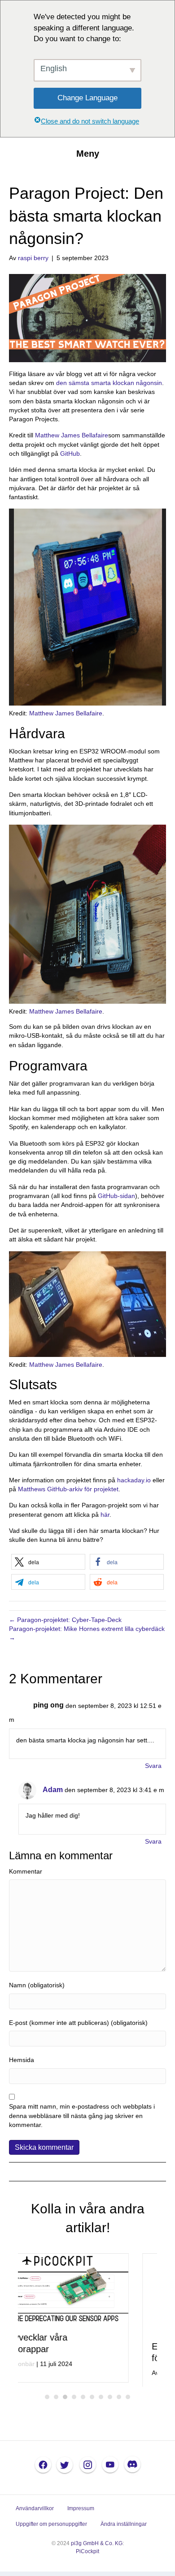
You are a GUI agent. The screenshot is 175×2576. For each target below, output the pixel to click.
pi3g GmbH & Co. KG (97, 2548)
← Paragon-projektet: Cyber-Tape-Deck (65, 1620)
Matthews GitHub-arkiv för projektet (68, 1489)
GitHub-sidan (116, 1196)
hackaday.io (134, 1480)
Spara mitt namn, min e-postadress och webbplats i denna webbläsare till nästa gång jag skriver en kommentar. (82, 2116)
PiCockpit (87, 2555)
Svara (153, 1766)
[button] (48, 1562)
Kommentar (26, 1871)
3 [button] (65, 2401)
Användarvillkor (35, 2513)
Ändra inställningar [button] (124, 2529)
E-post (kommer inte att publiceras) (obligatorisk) (78, 2023)
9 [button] (119, 2401)
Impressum (81, 2513)
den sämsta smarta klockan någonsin (109, 383)
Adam (53, 1790)
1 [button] (47, 2401)
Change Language (87, 98)
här (105, 1515)
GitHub (70, 454)
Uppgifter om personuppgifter (51, 2529)
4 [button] (74, 2401)
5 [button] (83, 2401)
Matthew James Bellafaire (72, 435)
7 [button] (101, 2401)
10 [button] (128, 2401)
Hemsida (22, 2060)
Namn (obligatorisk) (37, 1985)
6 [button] (92, 2401)
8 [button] (110, 2401)
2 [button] (56, 2401)
